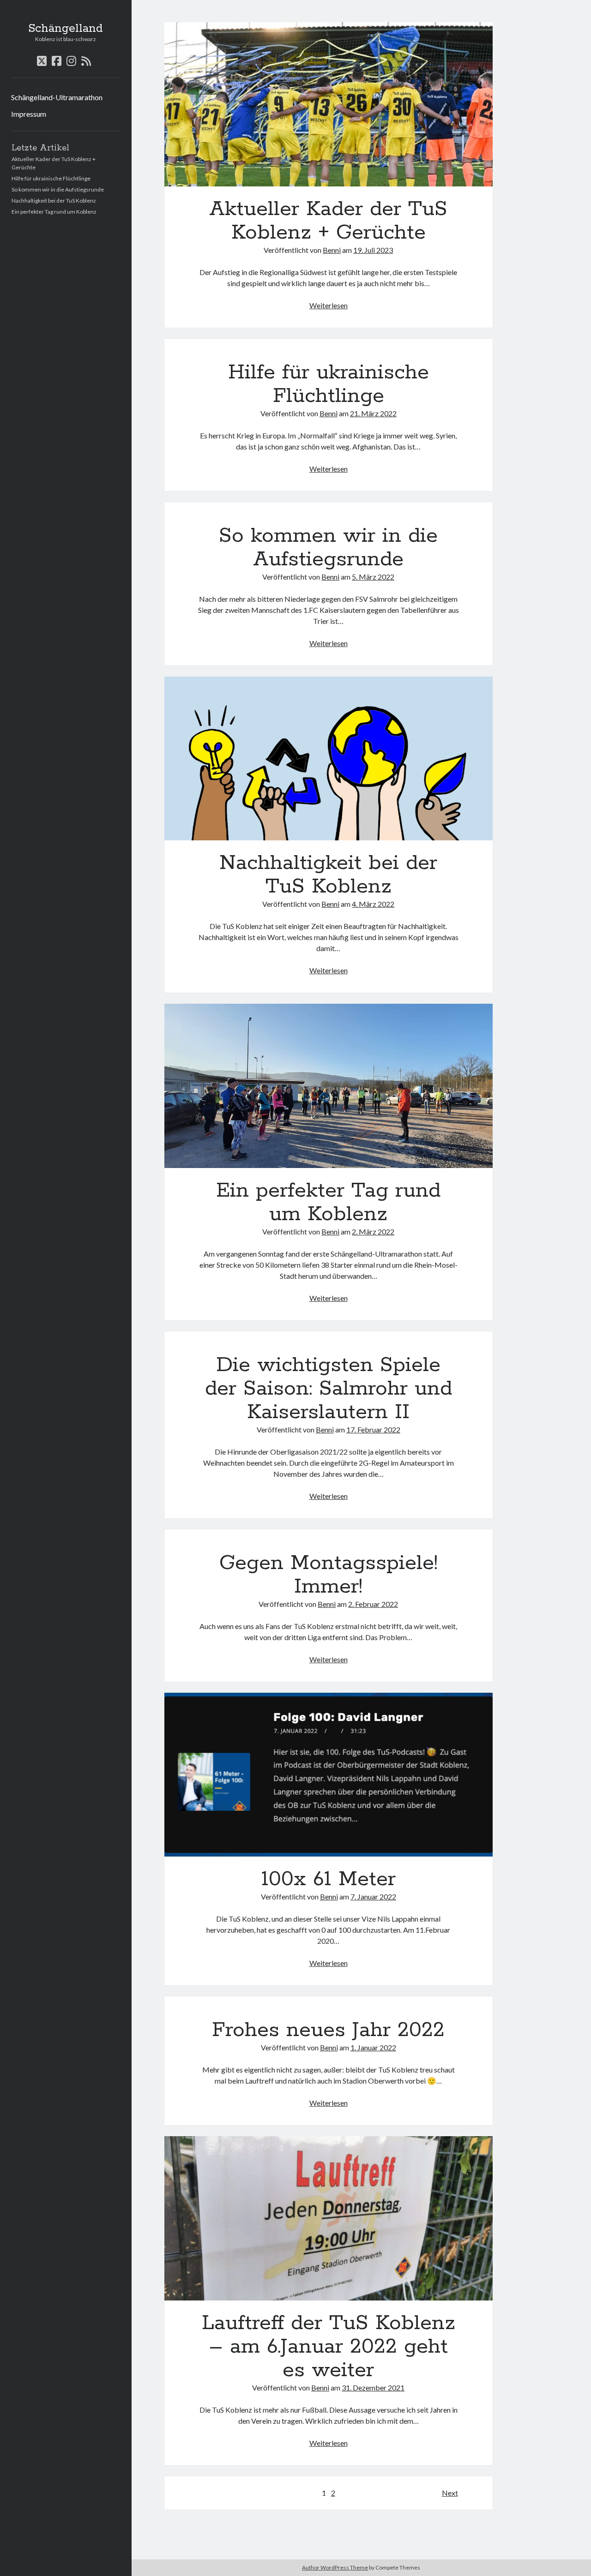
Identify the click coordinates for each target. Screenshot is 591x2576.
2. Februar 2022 (373, 1604)
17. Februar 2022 (373, 1429)
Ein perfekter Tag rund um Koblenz (54, 212)
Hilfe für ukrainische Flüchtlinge (51, 178)
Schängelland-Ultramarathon (57, 97)
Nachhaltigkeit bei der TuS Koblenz (54, 201)
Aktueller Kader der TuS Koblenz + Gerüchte (329, 104)
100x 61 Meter (329, 1775)
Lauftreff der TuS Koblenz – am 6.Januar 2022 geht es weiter (329, 2218)
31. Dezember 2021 (373, 2387)
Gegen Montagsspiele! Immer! (329, 1575)
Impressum (29, 114)
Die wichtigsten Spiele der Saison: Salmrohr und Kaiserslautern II (329, 1389)
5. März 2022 (373, 577)
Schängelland (66, 29)
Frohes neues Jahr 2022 (328, 2030)
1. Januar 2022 (373, 2047)
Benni (332, 250)
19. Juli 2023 (373, 250)
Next (450, 2493)
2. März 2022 (373, 1231)
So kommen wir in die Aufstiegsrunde (58, 189)
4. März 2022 (373, 904)
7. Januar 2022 (373, 1896)
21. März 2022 (373, 413)
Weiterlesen (329, 305)
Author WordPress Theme (335, 2567)
